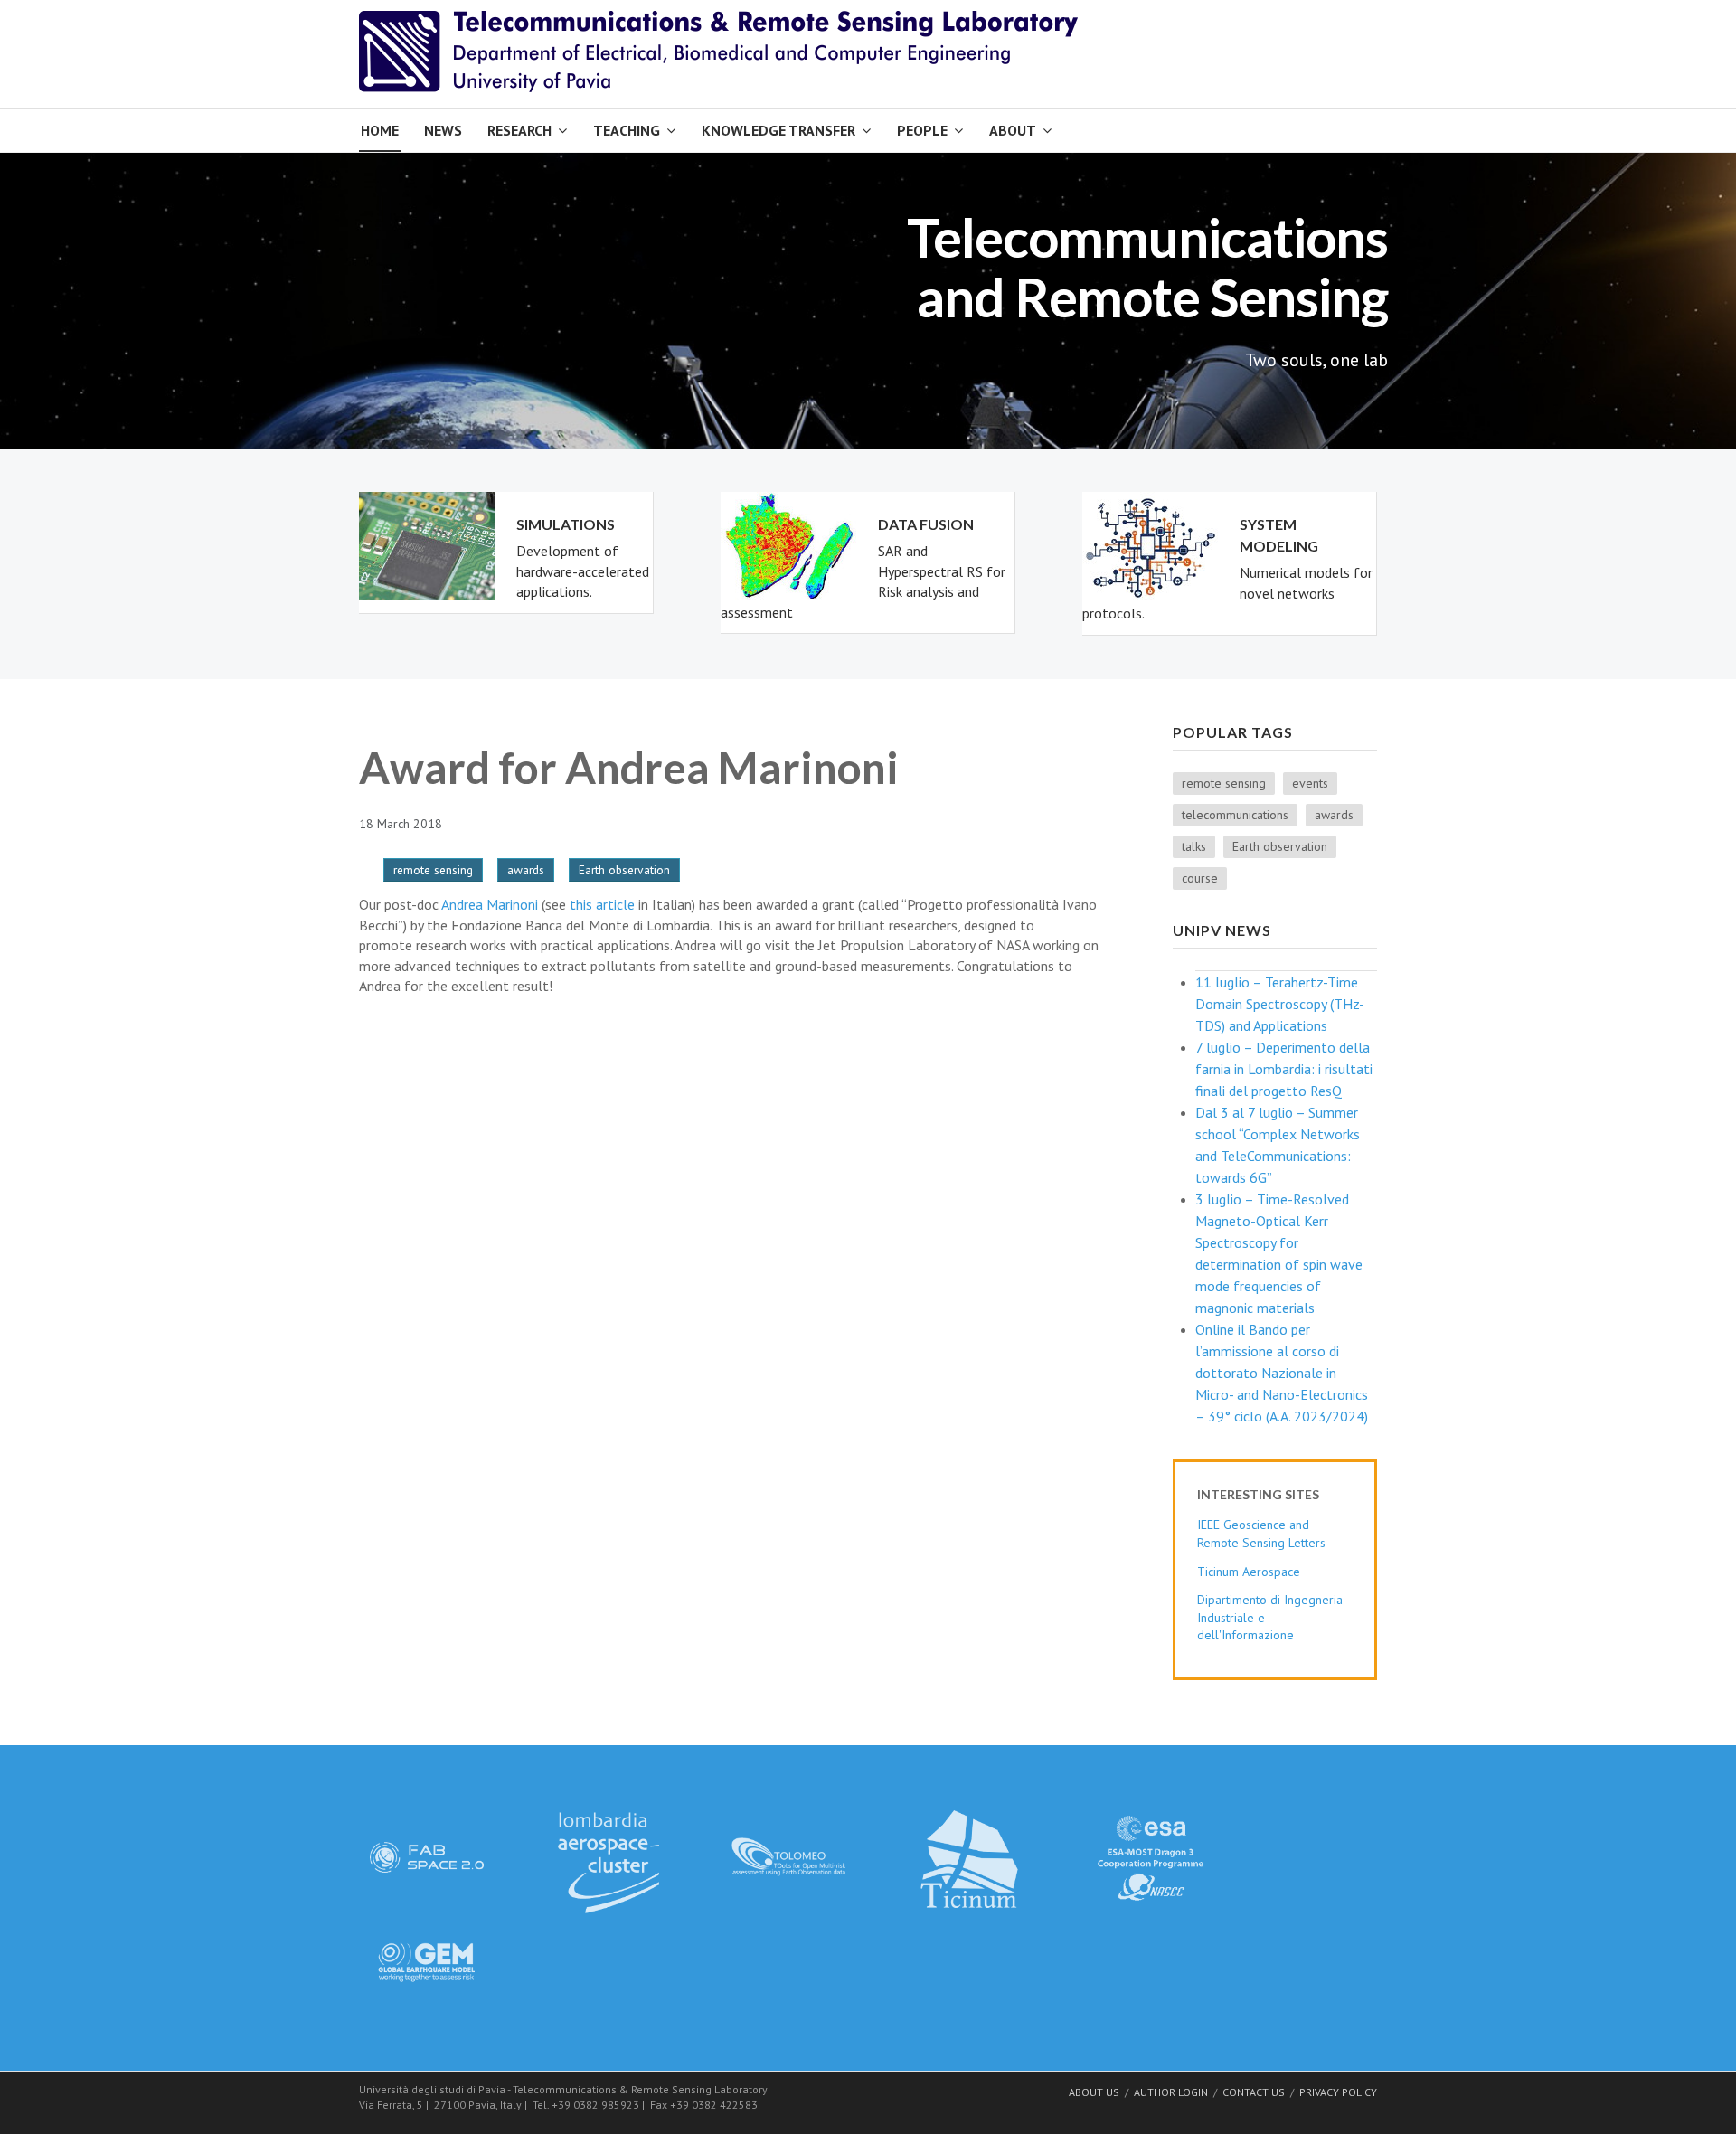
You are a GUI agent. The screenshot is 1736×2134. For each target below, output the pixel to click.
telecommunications (1235, 815)
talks (1194, 846)
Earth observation (624, 870)
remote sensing (433, 870)
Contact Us (1254, 2092)
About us (1094, 2092)
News (443, 130)
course (1200, 878)
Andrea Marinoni (490, 904)
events (1310, 783)
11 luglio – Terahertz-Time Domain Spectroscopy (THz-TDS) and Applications (1280, 1004)
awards (526, 870)
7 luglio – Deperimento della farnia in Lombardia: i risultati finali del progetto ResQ (1284, 1069)
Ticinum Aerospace (1249, 1572)
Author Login (1171, 2092)
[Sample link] (427, 1855)
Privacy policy (1338, 2092)
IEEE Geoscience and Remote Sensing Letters (1261, 1534)
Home (380, 130)
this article (602, 904)
